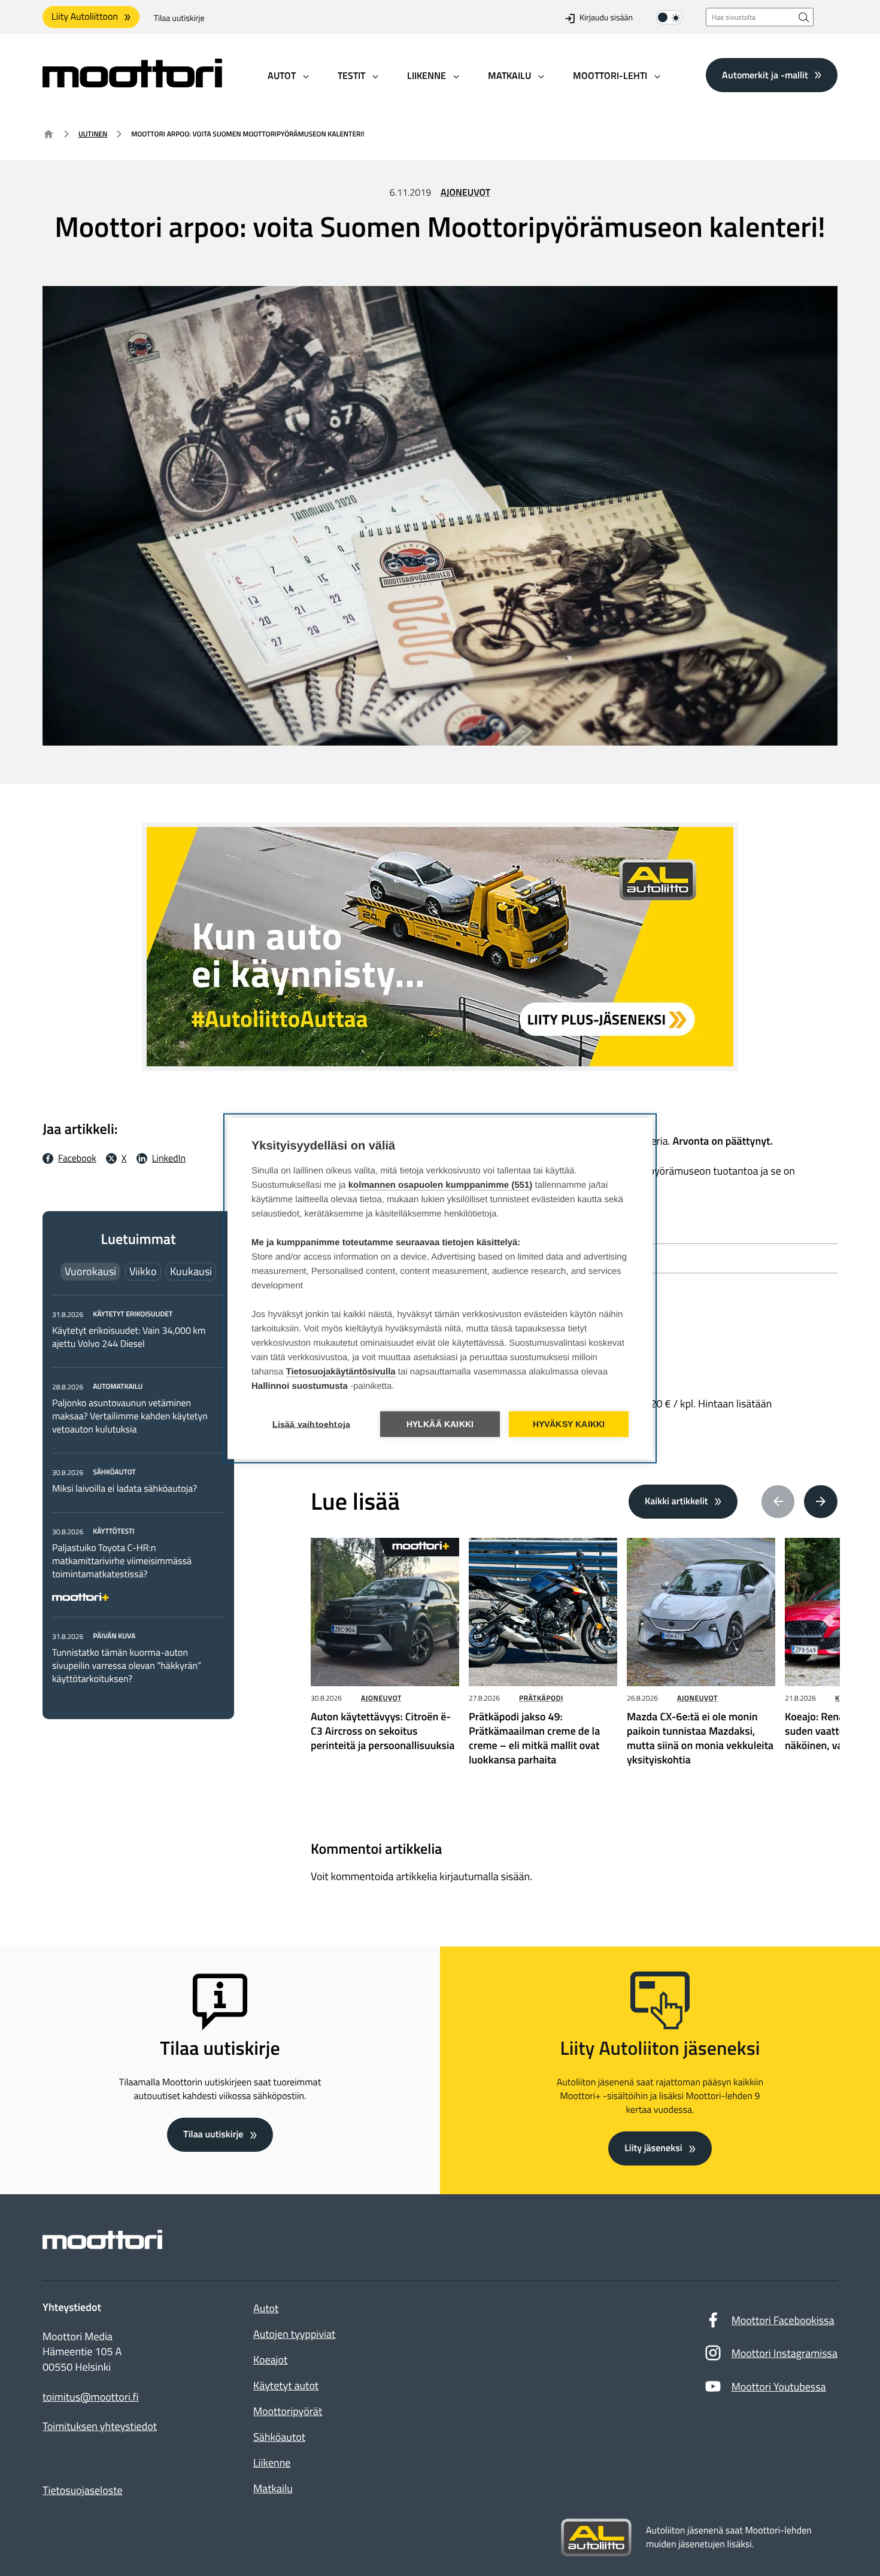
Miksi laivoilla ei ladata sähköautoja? (125, 1489)
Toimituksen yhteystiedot (100, 2426)
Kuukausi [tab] (191, 1271)
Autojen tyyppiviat (294, 2334)
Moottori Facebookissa (783, 2320)
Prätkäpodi (541, 1698)
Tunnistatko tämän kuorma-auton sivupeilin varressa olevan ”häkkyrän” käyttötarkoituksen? (127, 1666)
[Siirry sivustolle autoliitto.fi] (596, 2538)
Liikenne (272, 2463)
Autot (266, 2308)
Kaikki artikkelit (676, 1501)
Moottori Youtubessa (779, 2387)
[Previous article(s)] (778, 1502)
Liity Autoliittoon (85, 17)
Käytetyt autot (286, 2385)
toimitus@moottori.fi (91, 2397)
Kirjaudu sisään (606, 18)
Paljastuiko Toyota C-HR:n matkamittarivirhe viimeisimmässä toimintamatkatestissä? (122, 1561)
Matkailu (273, 2488)
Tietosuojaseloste (83, 2490)
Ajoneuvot (465, 193)
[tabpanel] (138, 1496)
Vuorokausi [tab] (90, 1271)
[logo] (132, 83)
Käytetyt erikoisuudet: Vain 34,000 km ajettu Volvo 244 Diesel (129, 1337)
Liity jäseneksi (653, 2148)
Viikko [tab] (143, 1271)
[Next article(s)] (821, 1502)
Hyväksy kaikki (569, 1424)
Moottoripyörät (288, 2411)
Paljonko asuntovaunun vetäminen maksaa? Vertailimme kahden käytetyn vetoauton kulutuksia (130, 1416)
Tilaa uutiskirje (179, 18)
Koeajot (270, 2360)
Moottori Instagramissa (785, 2353)
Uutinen (93, 134)
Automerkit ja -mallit (765, 75)
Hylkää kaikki (440, 1424)
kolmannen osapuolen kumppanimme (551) (441, 1184)
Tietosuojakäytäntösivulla (341, 1371)
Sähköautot (279, 2437)
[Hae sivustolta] (804, 17)
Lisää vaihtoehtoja (312, 1424)
